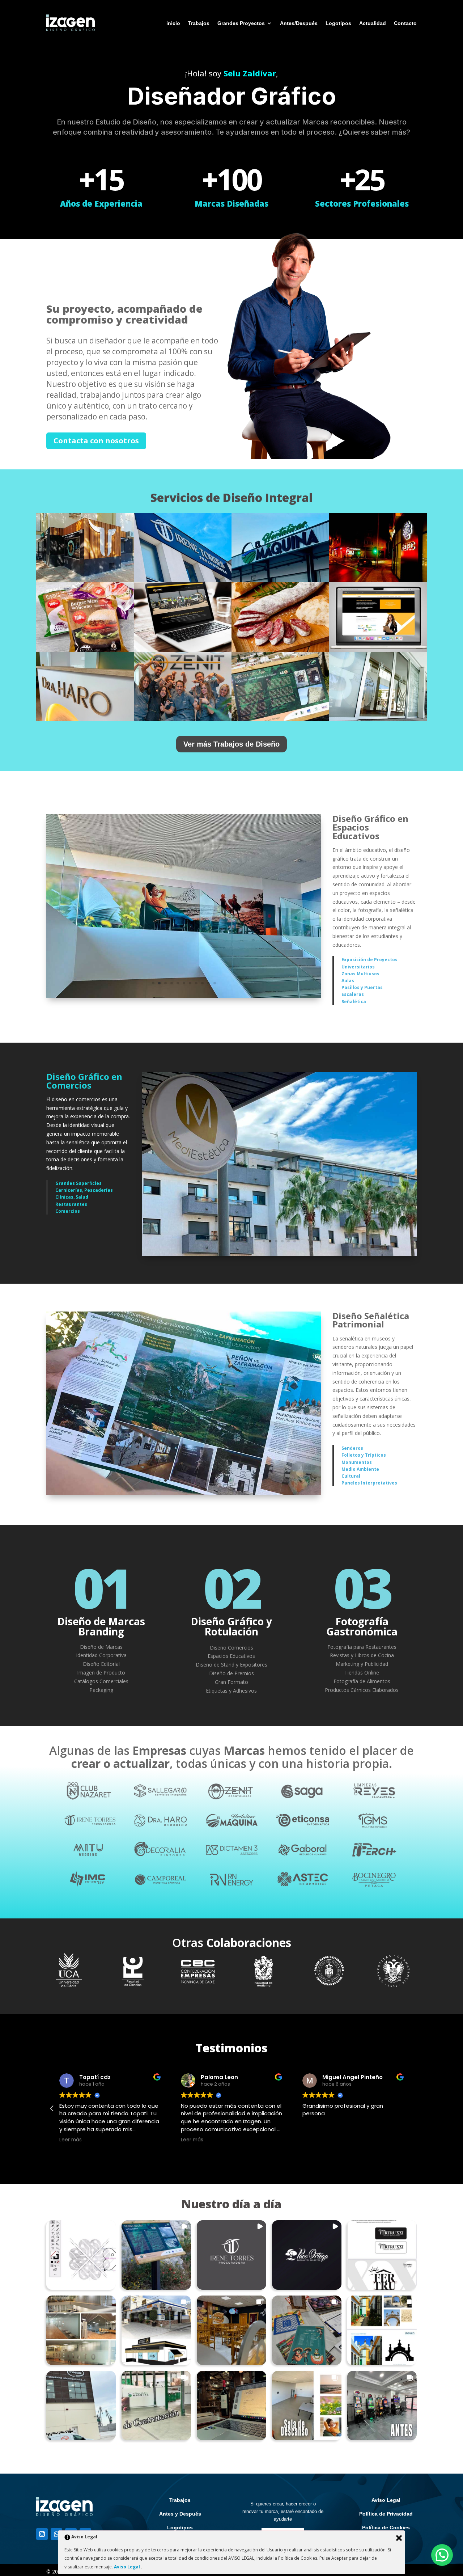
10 (209, 983)
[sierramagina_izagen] (85, 650)
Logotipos (338, 23)
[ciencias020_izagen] (184, 996)
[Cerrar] (399, 2538)
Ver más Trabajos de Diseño (231, 744)
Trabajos (199, 23)
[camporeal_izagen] (280, 650)
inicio (173, 23)
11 (215, 983)
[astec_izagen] (378, 580)
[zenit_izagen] (183, 719)
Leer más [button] (71, 2140)
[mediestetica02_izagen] (279, 1254)
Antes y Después (180, 2514)
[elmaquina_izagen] (280, 580)
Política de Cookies (386, 2528)
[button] (52, 2108)
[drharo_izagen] (85, 719)
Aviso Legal (386, 2500)
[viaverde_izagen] (184, 1493)
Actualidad (373, 23)
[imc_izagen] (183, 650)
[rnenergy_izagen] (378, 650)
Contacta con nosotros (96, 441)
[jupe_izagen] (85, 580)
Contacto (405, 23)
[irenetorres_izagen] (183, 580)
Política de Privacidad (386, 2514)
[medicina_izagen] (378, 719)
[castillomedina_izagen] (280, 719)
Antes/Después (299, 23)
